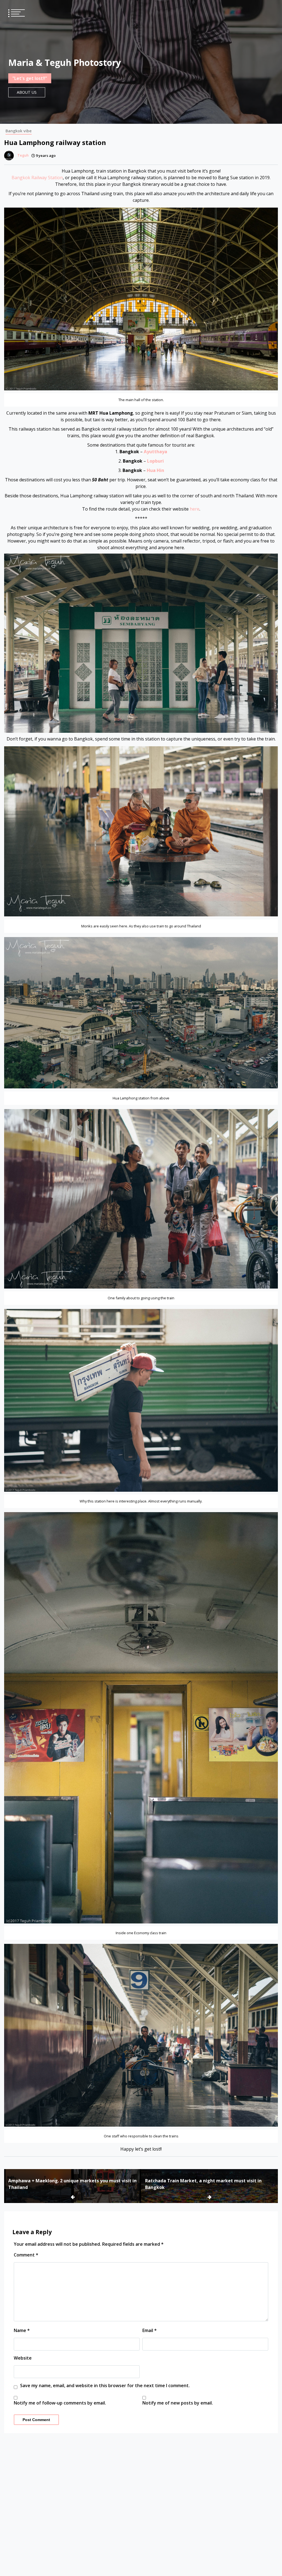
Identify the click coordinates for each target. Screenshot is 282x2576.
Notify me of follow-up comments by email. (60, 2403)
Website (23, 2358)
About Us (27, 92)
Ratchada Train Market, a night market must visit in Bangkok (203, 2184)
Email (150, 2330)
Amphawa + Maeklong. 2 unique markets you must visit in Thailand (72, 2184)
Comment (26, 2255)
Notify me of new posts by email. (178, 2403)
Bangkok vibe (19, 131)
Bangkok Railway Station (37, 178)
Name (22, 2330)
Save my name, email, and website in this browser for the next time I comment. (105, 2386)
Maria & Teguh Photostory (65, 62)
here (195, 509)
